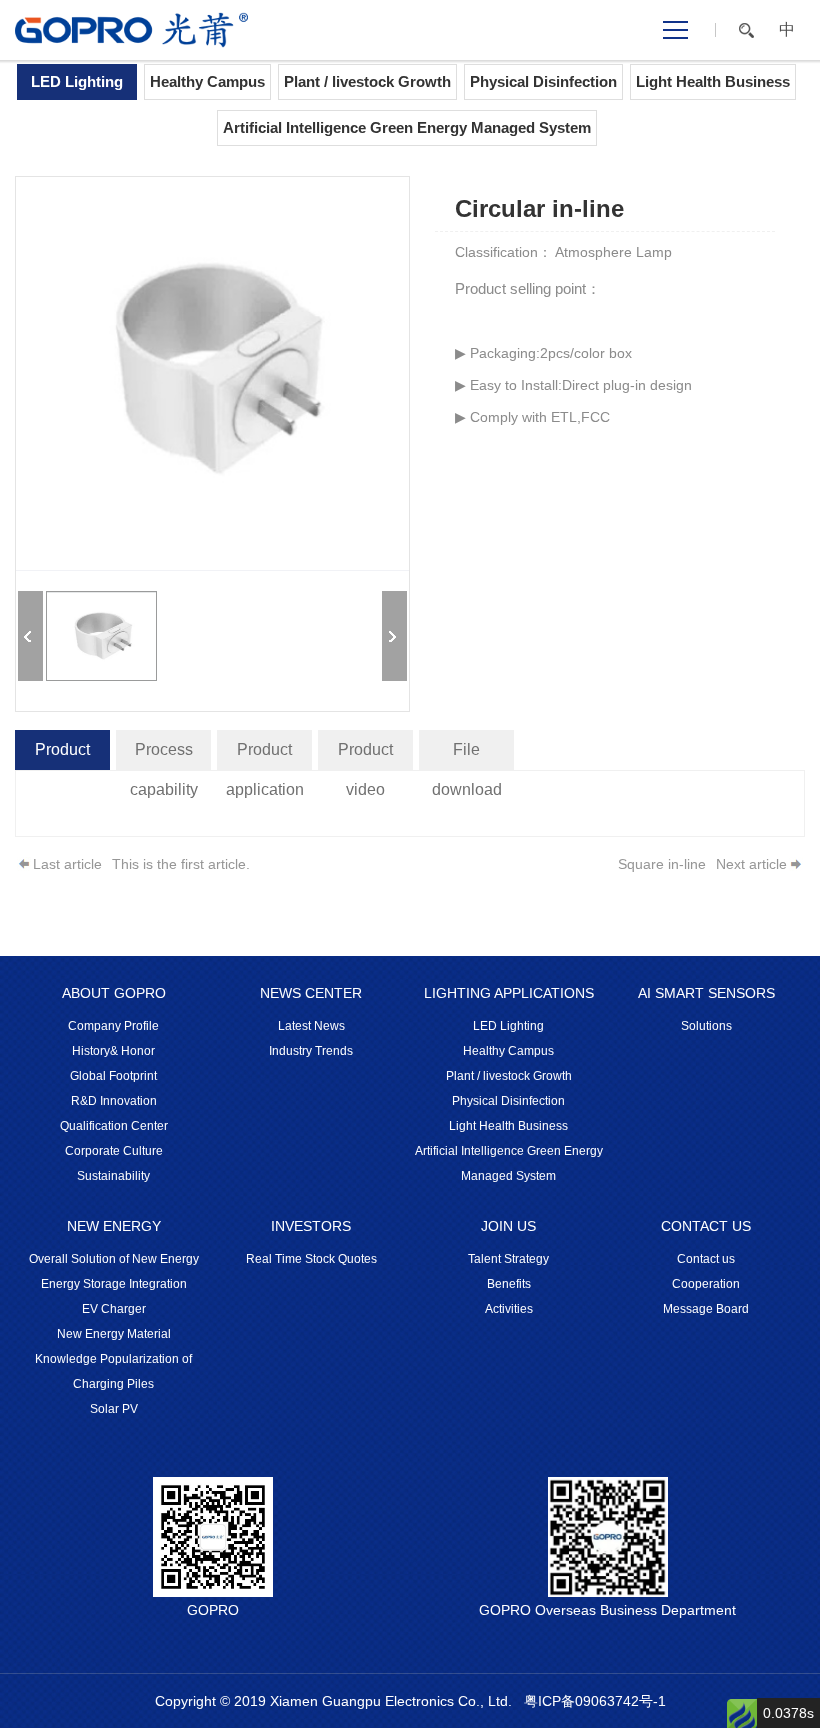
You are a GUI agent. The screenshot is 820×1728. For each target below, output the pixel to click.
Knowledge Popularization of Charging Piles (113, 1371)
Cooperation (706, 1284)
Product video (365, 755)
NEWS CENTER (311, 993)
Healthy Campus (207, 81)
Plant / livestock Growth (367, 81)
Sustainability (113, 1176)
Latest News (311, 1026)
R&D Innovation (114, 1101)
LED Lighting (77, 81)
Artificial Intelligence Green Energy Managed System (407, 127)
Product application (265, 755)
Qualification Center (114, 1126)
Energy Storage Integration (114, 1284)
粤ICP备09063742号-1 (595, 1701)
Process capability (164, 755)
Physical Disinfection (543, 81)
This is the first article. (181, 864)
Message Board (706, 1309)
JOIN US (508, 1226)
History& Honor (113, 1051)
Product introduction (62, 755)
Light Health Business (713, 81)
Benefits (509, 1284)
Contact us (706, 1259)
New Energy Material (114, 1334)
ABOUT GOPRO (114, 993)
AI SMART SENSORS (706, 993)
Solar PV (114, 1409)
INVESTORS (311, 1226)
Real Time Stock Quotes (311, 1259)
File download (467, 755)
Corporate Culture (114, 1151)
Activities (509, 1309)
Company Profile (113, 1026)
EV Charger (114, 1309)
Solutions (706, 1026)
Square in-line (662, 864)
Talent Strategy (508, 1259)
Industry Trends (311, 1051)
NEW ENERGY (114, 1226)
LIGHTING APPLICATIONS (509, 993)
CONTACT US (706, 1226)
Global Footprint (113, 1076)
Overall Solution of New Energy (114, 1259)
